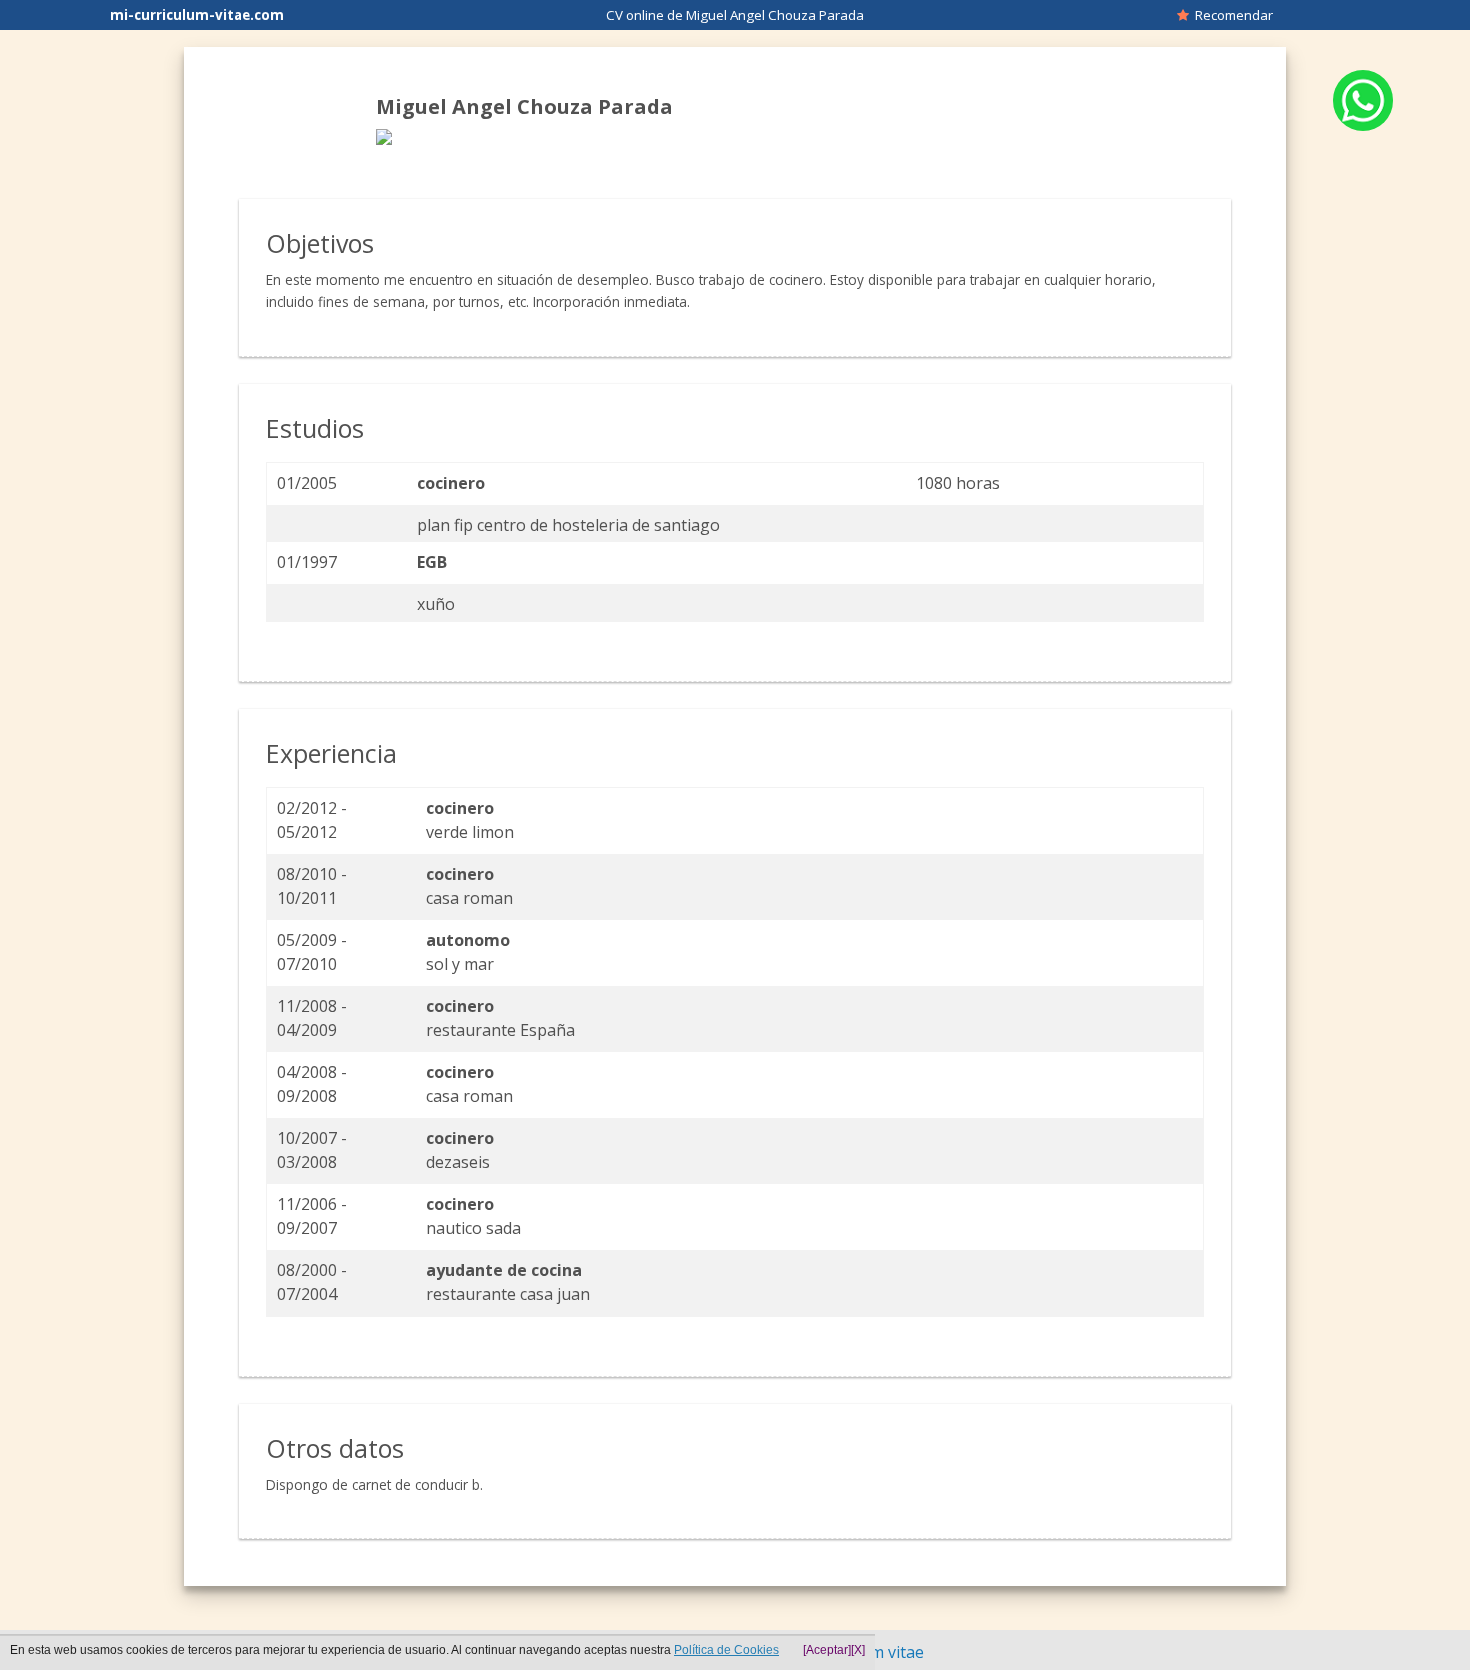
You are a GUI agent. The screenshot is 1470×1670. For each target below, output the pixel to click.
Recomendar (1231, 15)
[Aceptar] (827, 1650)
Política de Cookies (726, 1650)
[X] (858, 1650)
